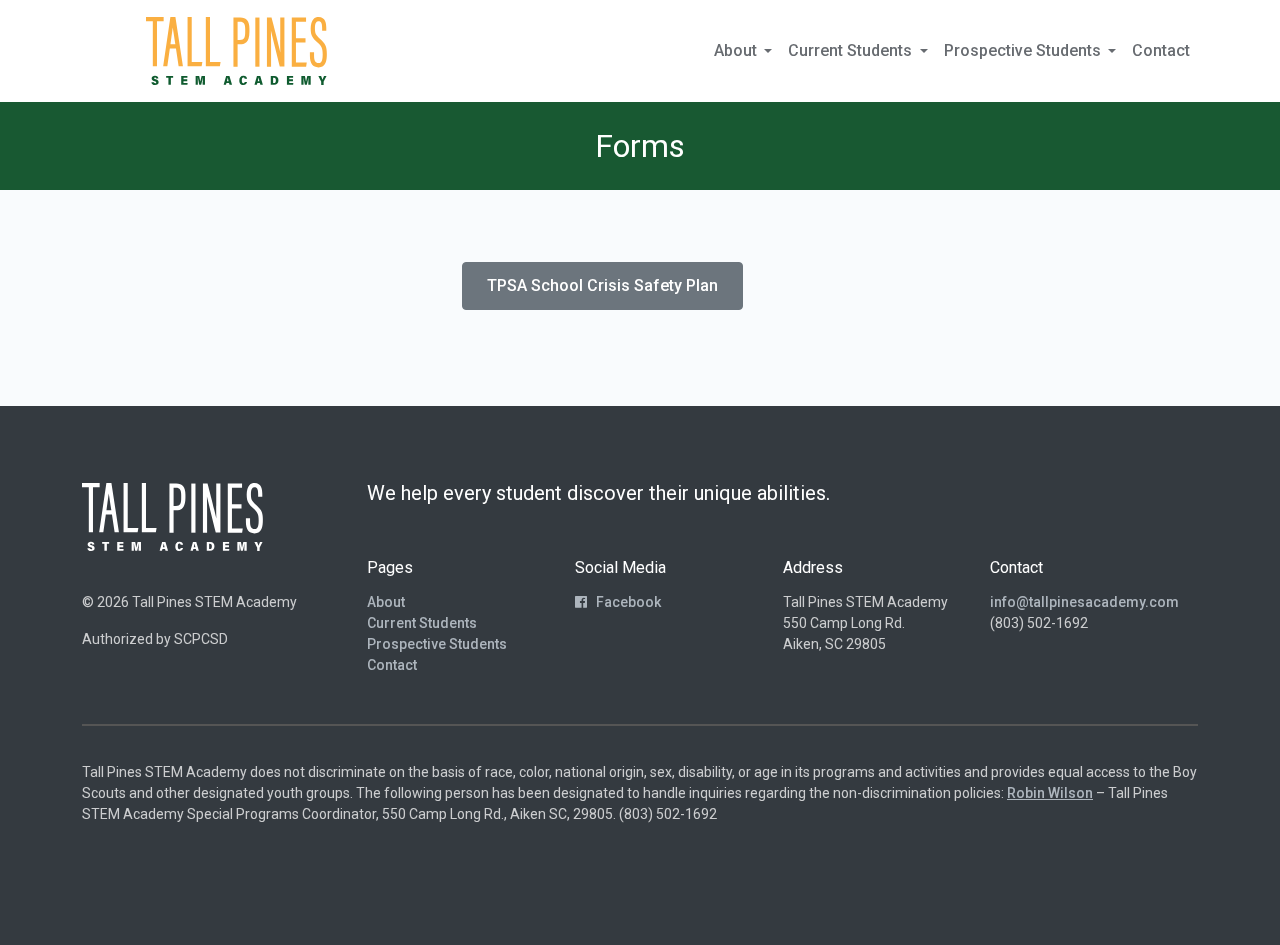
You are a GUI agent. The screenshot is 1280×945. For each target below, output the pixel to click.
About (386, 602)
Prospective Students (437, 644)
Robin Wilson (1050, 793)
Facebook (627, 602)
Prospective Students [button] (1024, 50)
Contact (1161, 50)
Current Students (422, 623)
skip (109, 50)
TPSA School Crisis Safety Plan (602, 285)
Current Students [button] (852, 50)
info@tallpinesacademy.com (1084, 602)
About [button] (737, 50)
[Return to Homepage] (236, 51)
